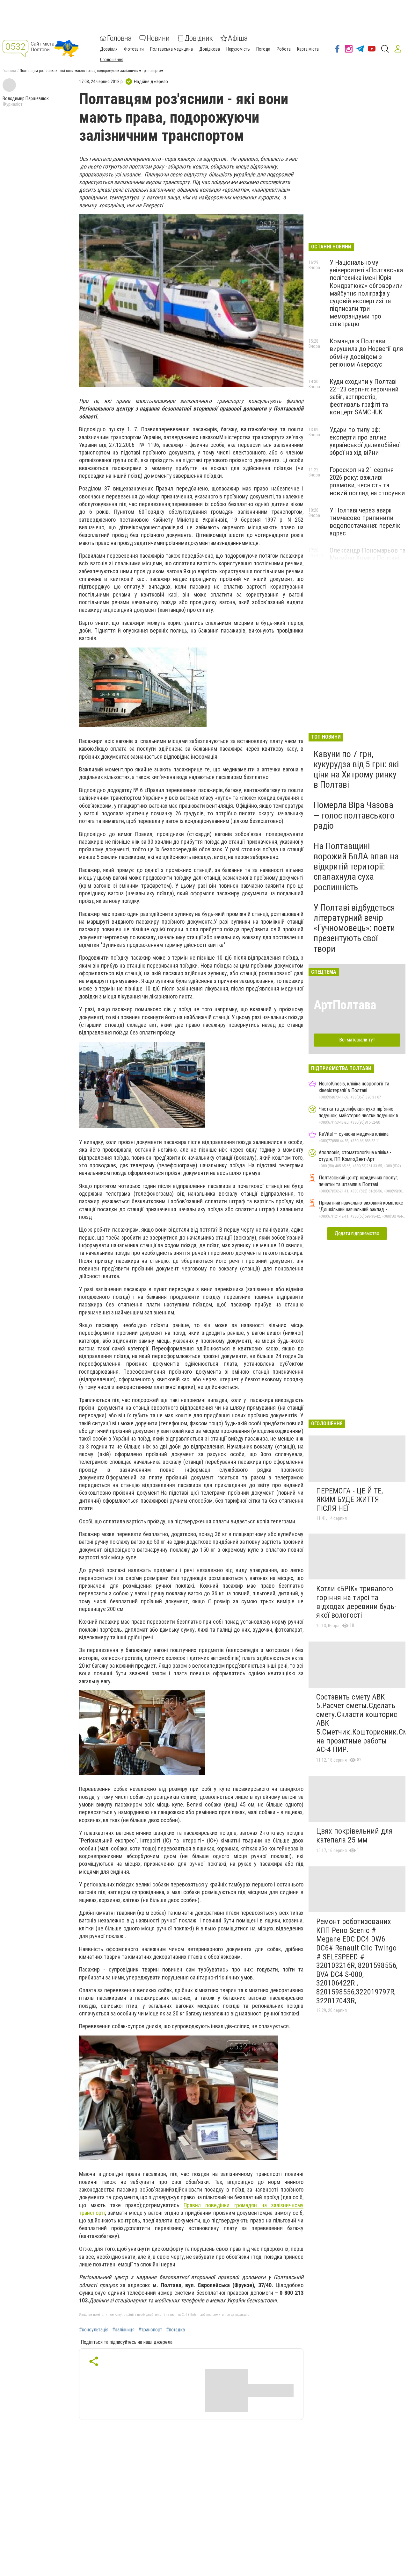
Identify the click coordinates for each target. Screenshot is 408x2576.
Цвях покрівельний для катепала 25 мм (354, 1835)
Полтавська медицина (171, 49)
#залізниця (123, 2330)
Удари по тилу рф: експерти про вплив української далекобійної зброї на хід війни (365, 441)
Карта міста (308, 49)
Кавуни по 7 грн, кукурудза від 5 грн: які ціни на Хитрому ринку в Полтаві (356, 769)
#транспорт (150, 2330)
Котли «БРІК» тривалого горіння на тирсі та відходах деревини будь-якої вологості (356, 1602)
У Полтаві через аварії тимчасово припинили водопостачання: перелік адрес (365, 522)
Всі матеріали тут (357, 1040)
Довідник (199, 38)
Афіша (238, 38)
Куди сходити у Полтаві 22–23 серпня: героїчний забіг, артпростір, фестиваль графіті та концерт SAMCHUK (364, 397)
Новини (158, 38)
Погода (263, 49)
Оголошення (112, 60)
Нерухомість (238, 49)
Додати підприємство (357, 1233)
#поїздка (175, 2330)
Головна (119, 38)
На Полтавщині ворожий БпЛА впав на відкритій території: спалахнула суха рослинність (356, 867)
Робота (284, 49)
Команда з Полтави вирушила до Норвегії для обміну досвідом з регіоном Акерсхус (366, 353)
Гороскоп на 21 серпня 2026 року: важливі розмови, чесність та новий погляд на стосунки (367, 481)
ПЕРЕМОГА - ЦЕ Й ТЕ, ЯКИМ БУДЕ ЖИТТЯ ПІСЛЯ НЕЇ (350, 1500)
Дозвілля (109, 49)
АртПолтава (345, 1005)
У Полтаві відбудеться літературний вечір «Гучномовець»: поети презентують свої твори (354, 928)
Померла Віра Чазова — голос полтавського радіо (354, 815)
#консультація (94, 2330)
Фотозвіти (134, 49)
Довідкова (210, 49)
